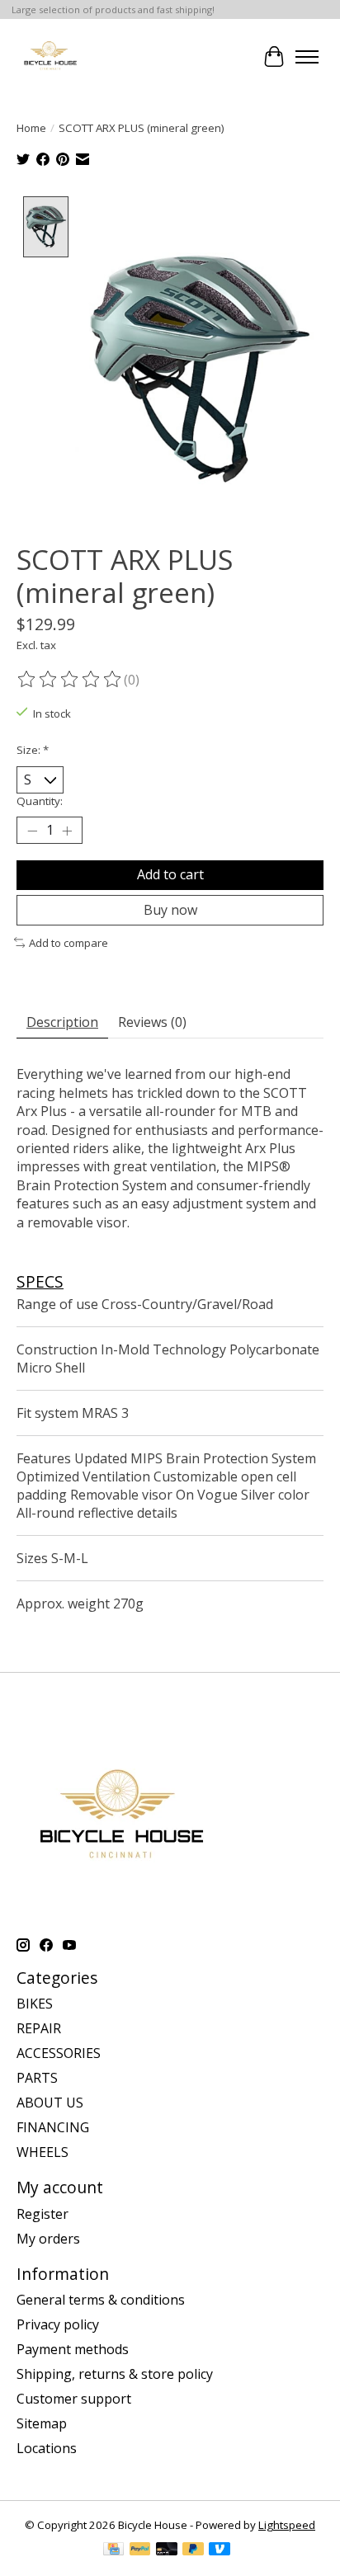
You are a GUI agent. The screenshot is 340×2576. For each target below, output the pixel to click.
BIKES (35, 2004)
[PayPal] (140, 2550)
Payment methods (73, 2349)
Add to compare (68, 943)
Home (31, 128)
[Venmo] (220, 2550)
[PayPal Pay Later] (193, 2550)
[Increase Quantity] (67, 831)
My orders (48, 2239)
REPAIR (39, 2028)
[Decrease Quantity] (32, 831)
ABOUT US (50, 2103)
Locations (47, 2448)
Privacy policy (58, 2324)
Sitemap (42, 2423)
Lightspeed (287, 2525)
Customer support (74, 2399)
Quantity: (40, 801)
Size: (33, 750)
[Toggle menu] (307, 57)
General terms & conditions (101, 2300)
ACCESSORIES (59, 2053)
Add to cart (170, 874)
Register (42, 2214)
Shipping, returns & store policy (115, 2374)
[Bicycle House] (49, 57)
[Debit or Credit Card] (167, 2550)
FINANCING (53, 2127)
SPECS (40, 1281)
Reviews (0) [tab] (152, 1022)
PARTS (37, 2078)
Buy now (170, 910)
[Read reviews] (70, 680)
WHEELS (42, 2152)
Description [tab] (62, 1022)
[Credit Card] (113, 2550)
